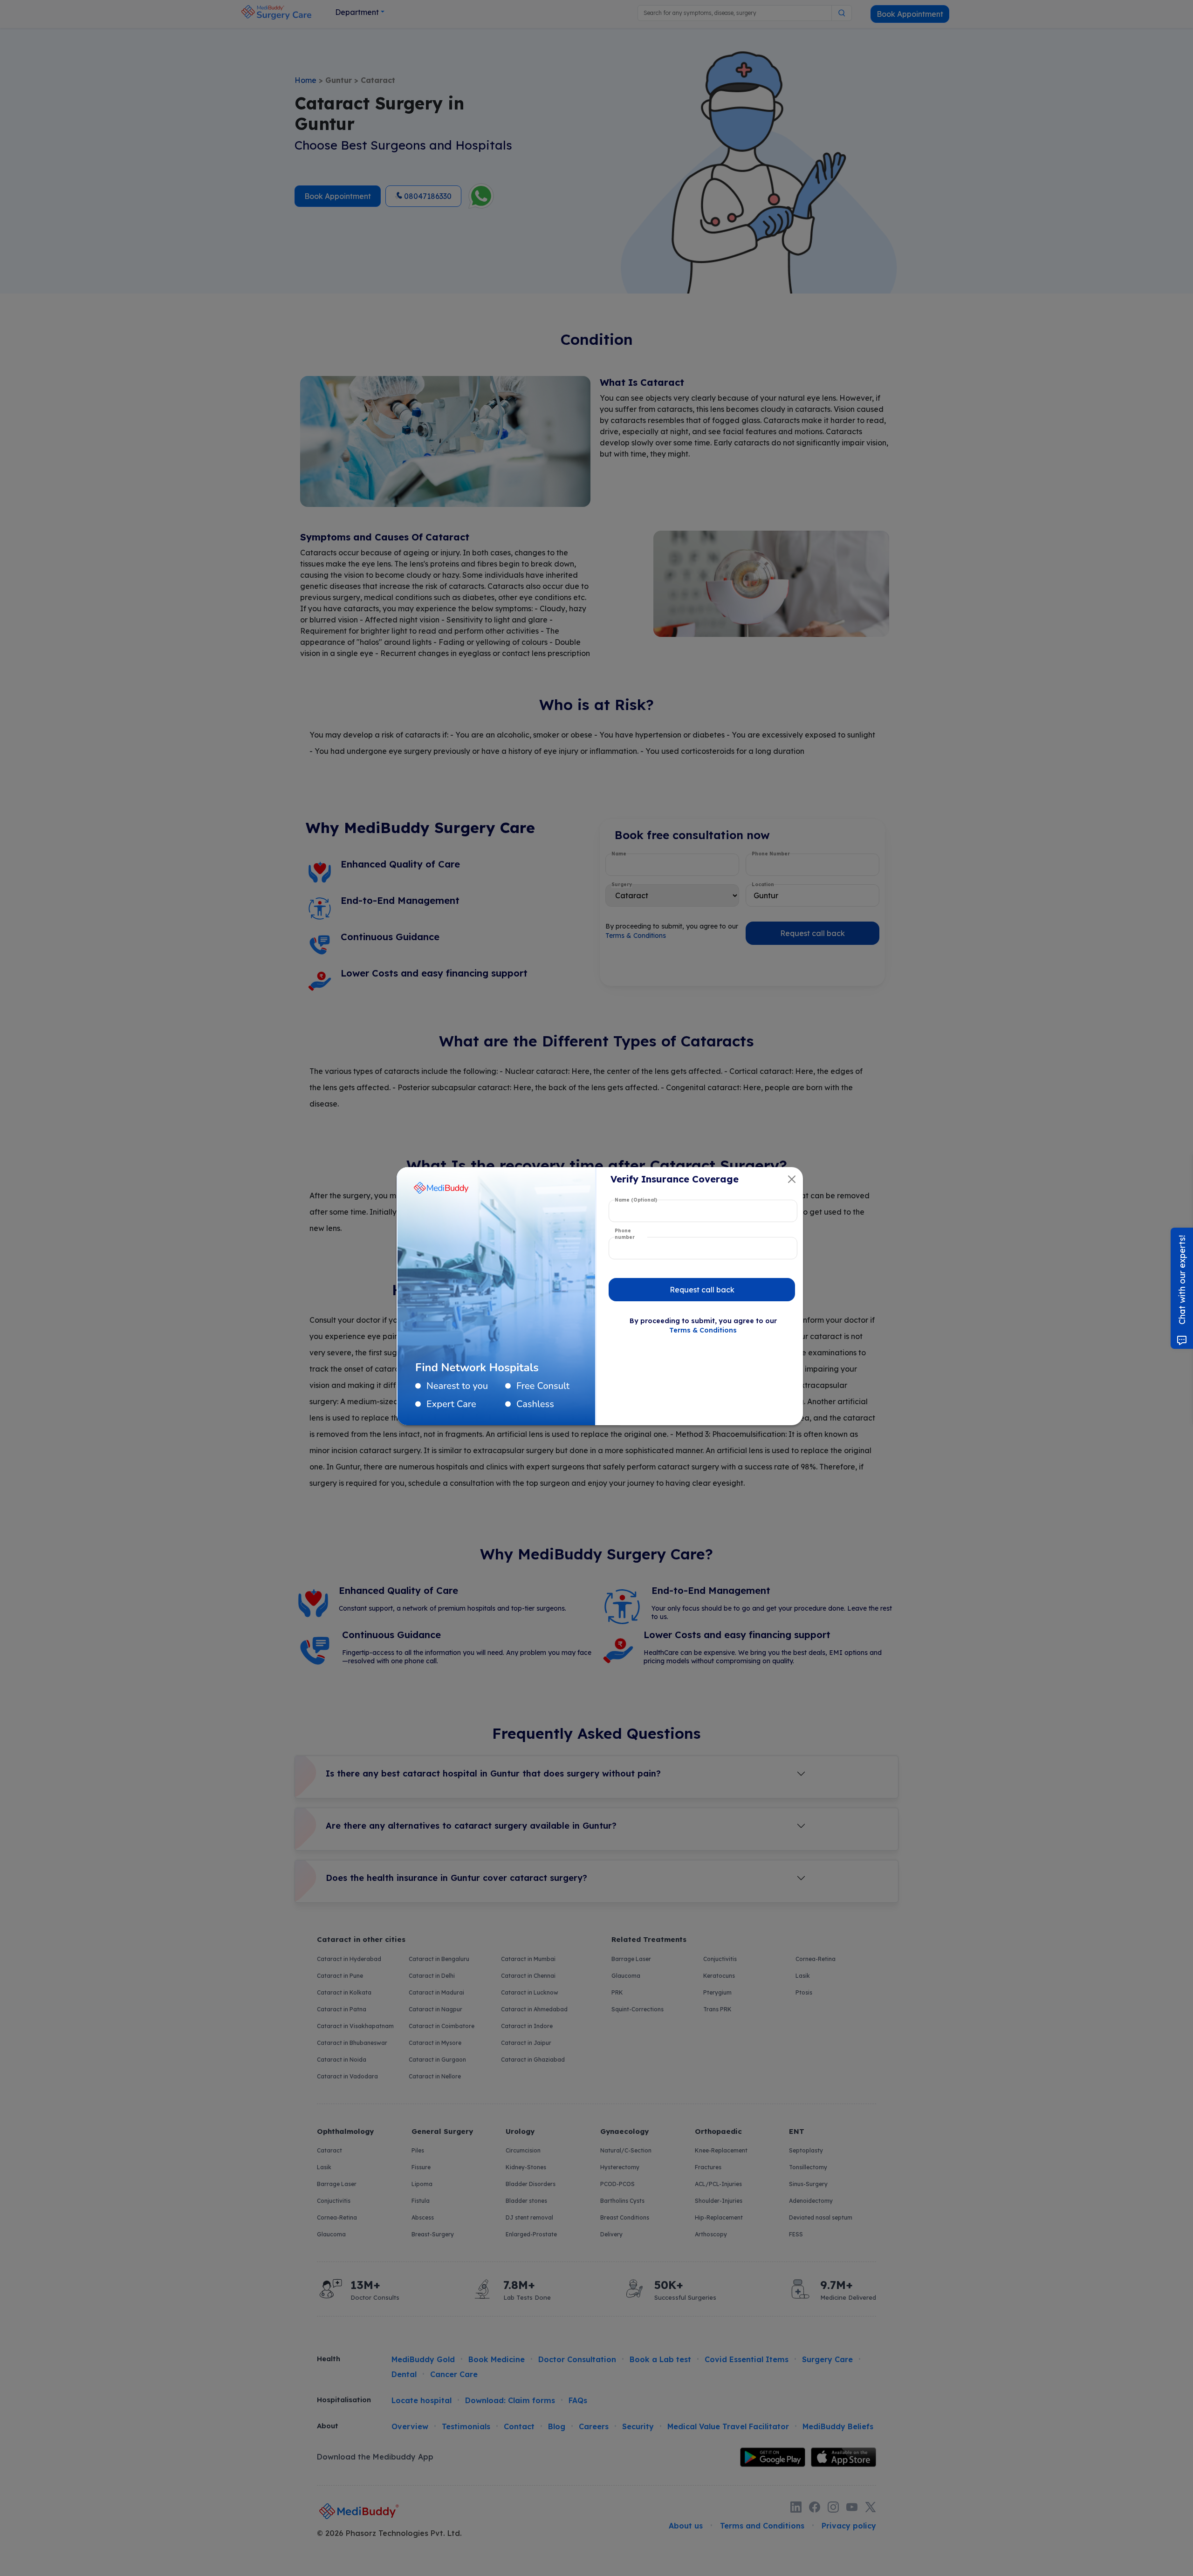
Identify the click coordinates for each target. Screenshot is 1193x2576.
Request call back (702, 1290)
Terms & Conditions (703, 1330)
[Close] (792, 1179)
